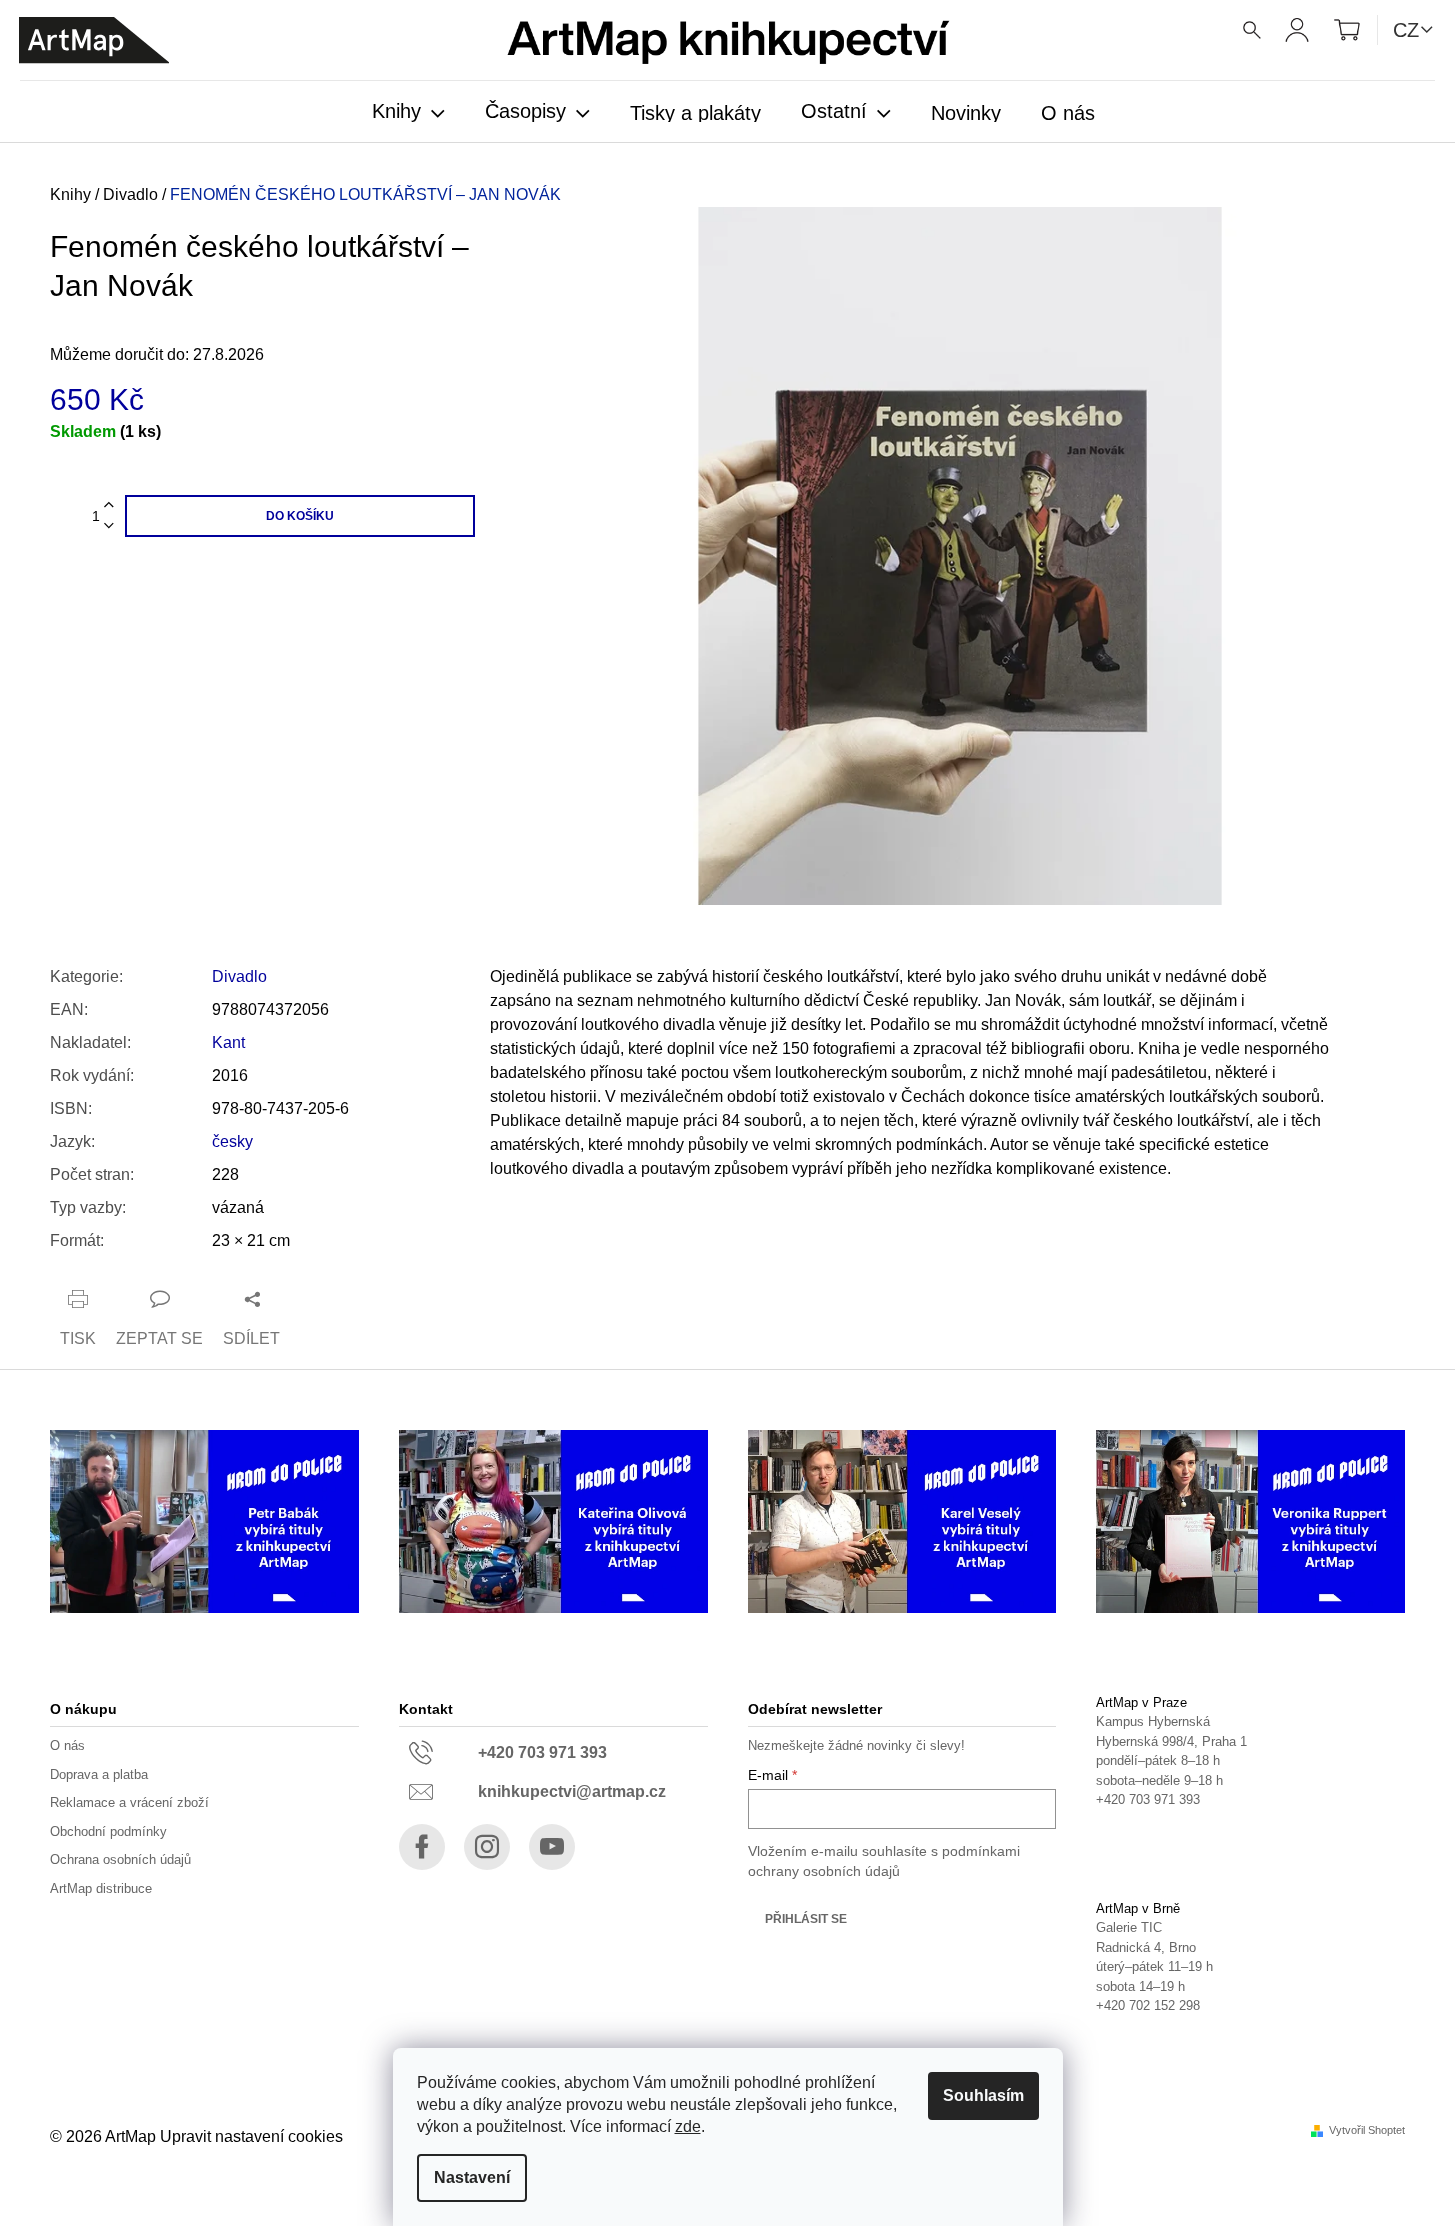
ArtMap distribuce (101, 1888)
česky (232, 1141)
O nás (67, 1745)
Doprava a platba (99, 1774)
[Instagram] (487, 1847)
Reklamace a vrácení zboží (129, 1802)
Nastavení (472, 2177)
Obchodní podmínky (108, 1831)
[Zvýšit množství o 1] (109, 505)
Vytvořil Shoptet (1367, 2130)
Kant (228, 1042)
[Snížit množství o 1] (109, 526)
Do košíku (300, 516)
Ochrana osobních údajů (120, 1859)
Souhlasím (983, 2095)
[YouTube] (552, 1847)
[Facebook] (422, 1847)
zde (688, 2126)
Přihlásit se (806, 1919)
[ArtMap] (94, 40)
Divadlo (239, 976)
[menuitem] (408, 113)
